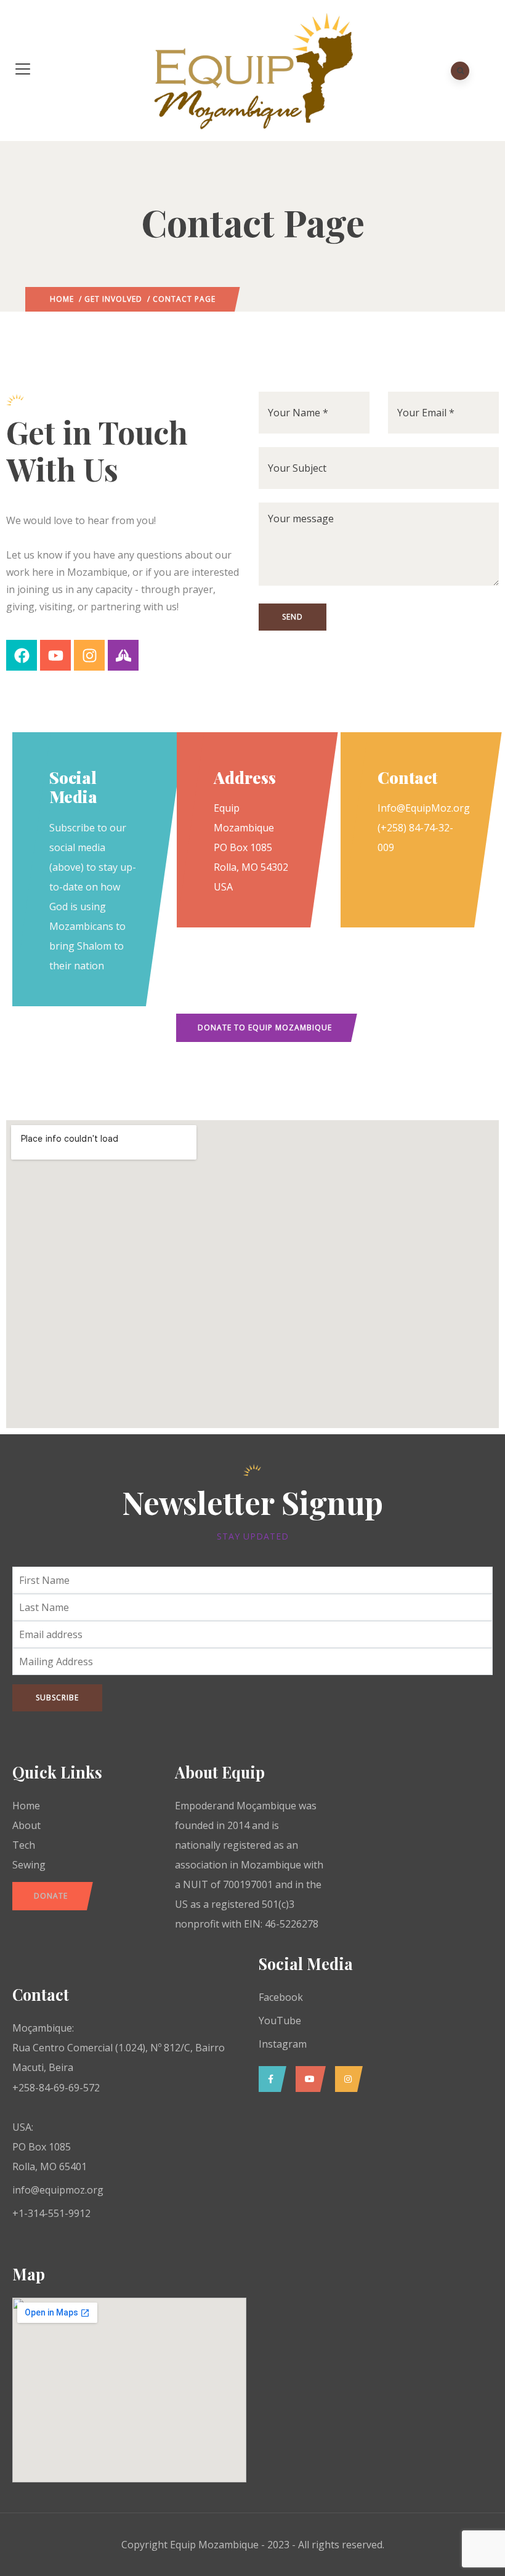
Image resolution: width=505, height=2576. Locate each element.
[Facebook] (22, 655)
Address (245, 777)
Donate (51, 1896)
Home (62, 299)
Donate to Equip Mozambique (265, 1028)
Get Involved (113, 299)
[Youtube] (55, 655)
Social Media (73, 787)
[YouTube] (308, 2079)
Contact (407, 777)
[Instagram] (89, 655)
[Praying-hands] (123, 655)
